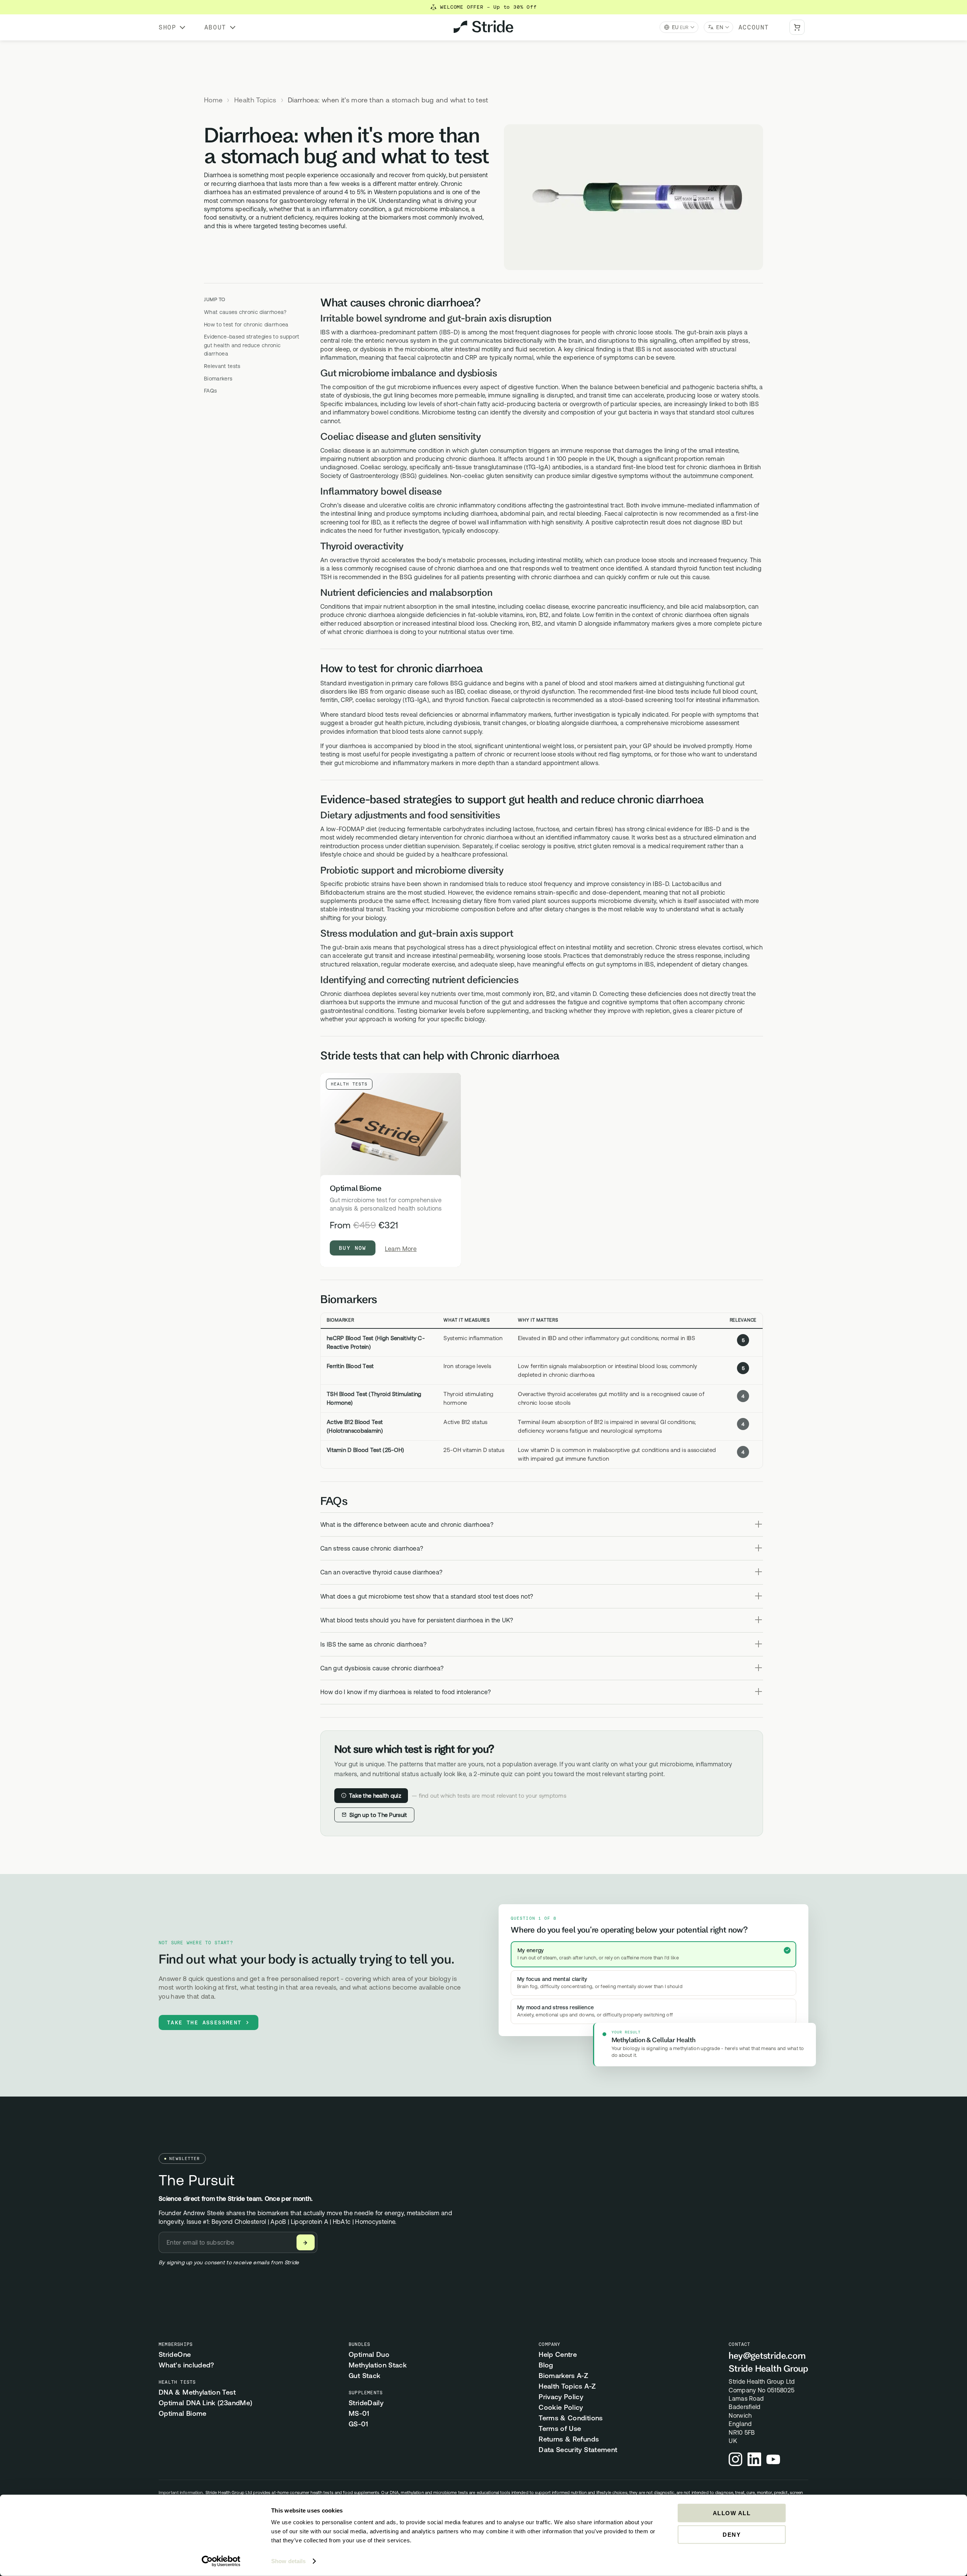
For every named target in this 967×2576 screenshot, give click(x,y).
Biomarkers (218, 379)
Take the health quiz (375, 1796)
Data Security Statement (578, 2450)
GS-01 (358, 2424)
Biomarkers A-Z (563, 2376)
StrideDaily (366, 2403)
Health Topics (255, 100)
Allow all (732, 2513)
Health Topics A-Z (567, 2386)
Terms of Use (560, 2428)
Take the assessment (204, 2022)
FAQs (210, 391)
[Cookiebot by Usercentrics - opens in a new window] (221, 2561)
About (215, 27)
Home (213, 100)
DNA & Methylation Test (197, 2392)
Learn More (401, 1249)
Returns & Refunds (569, 2439)
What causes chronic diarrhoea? (245, 312)
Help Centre (558, 2354)
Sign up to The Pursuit (378, 1815)
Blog (546, 2365)
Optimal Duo (369, 2354)
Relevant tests (222, 366)
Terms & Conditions (571, 2418)
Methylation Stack (378, 2365)
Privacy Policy (561, 2397)
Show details (288, 2561)
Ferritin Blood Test (350, 1366)
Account (754, 27)
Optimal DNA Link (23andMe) (205, 2403)
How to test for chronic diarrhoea (246, 325)
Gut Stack (365, 2376)
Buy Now (353, 1248)
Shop (167, 27)
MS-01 (359, 2413)
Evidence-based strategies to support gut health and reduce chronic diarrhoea (252, 345)
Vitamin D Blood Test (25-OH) (365, 1450)
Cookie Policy (561, 2407)
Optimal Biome (183, 2413)
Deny (732, 2534)
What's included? (186, 2365)
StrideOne (175, 2354)
